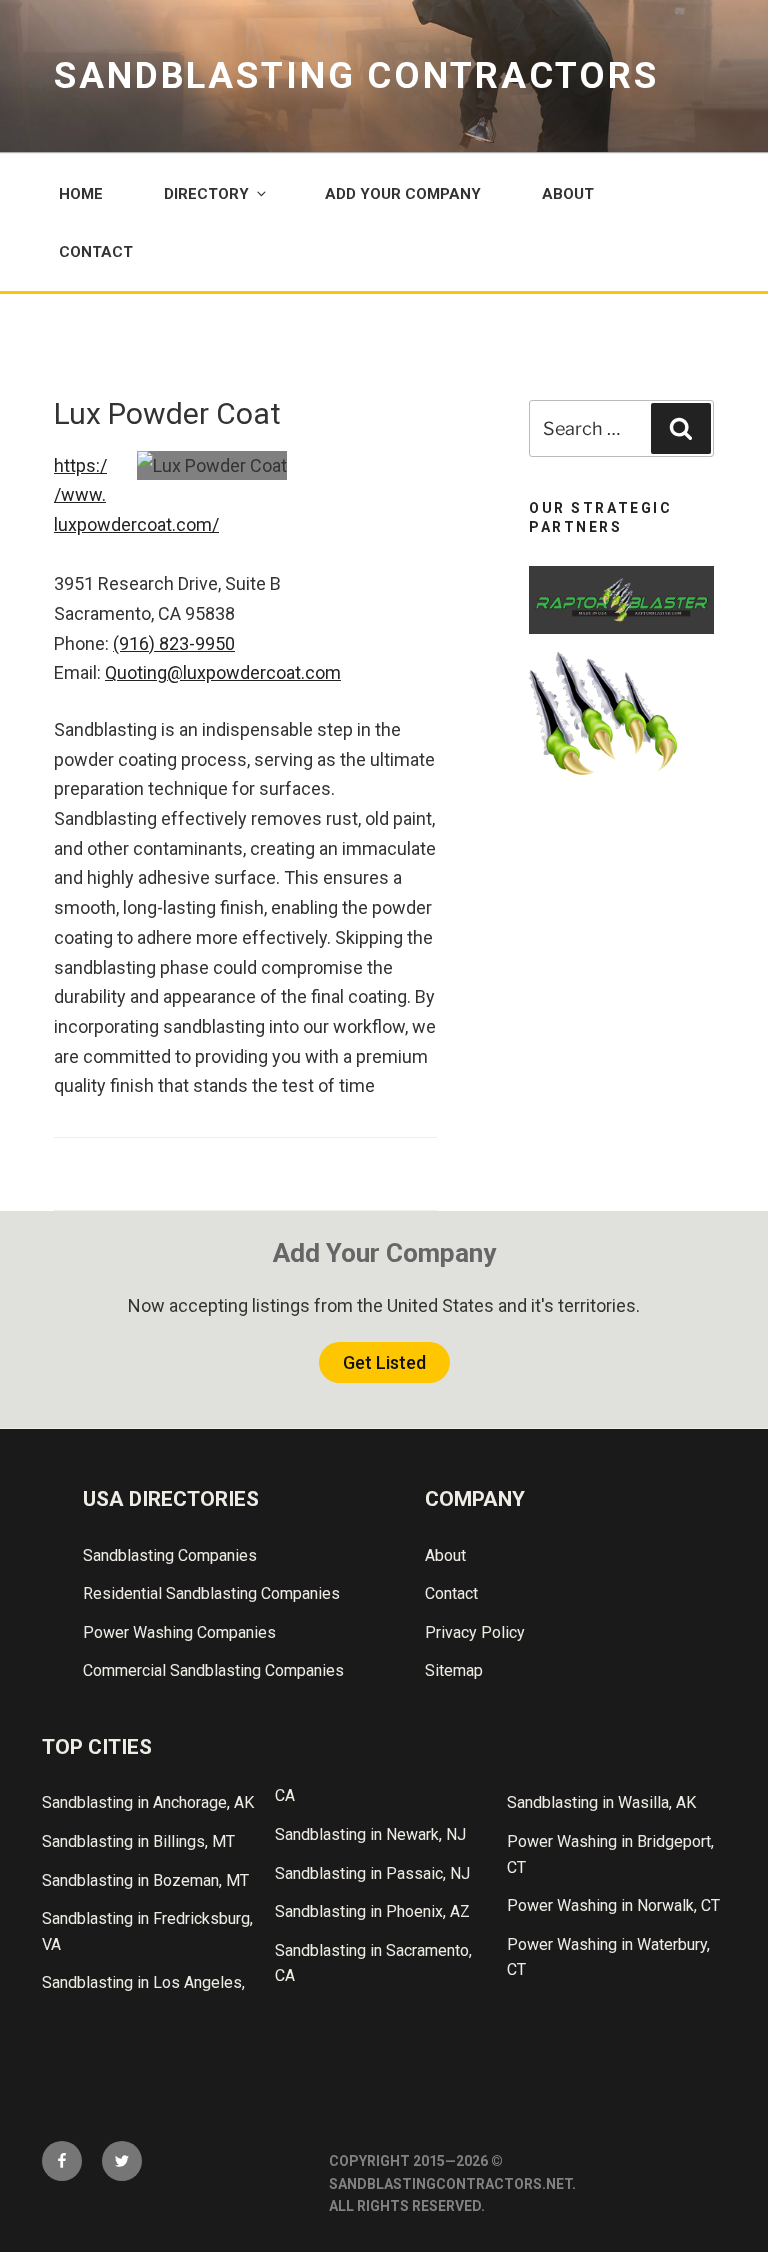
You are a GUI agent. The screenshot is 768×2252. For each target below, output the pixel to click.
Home (81, 194)
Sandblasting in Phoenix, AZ (372, 1911)
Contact (96, 252)
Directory (206, 194)
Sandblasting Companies (170, 1555)
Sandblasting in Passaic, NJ (372, 1873)
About (568, 194)
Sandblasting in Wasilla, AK (601, 1802)
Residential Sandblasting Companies (211, 1593)
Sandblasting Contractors (356, 76)
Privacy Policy (475, 1632)
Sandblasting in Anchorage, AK (148, 1802)
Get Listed (384, 1362)
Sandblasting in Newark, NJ (370, 1834)
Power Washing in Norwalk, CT (613, 1905)
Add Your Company (403, 194)
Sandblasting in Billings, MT (138, 1841)
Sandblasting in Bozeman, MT (145, 1880)
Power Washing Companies (179, 1632)
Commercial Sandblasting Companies (213, 1670)
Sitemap (454, 1670)
